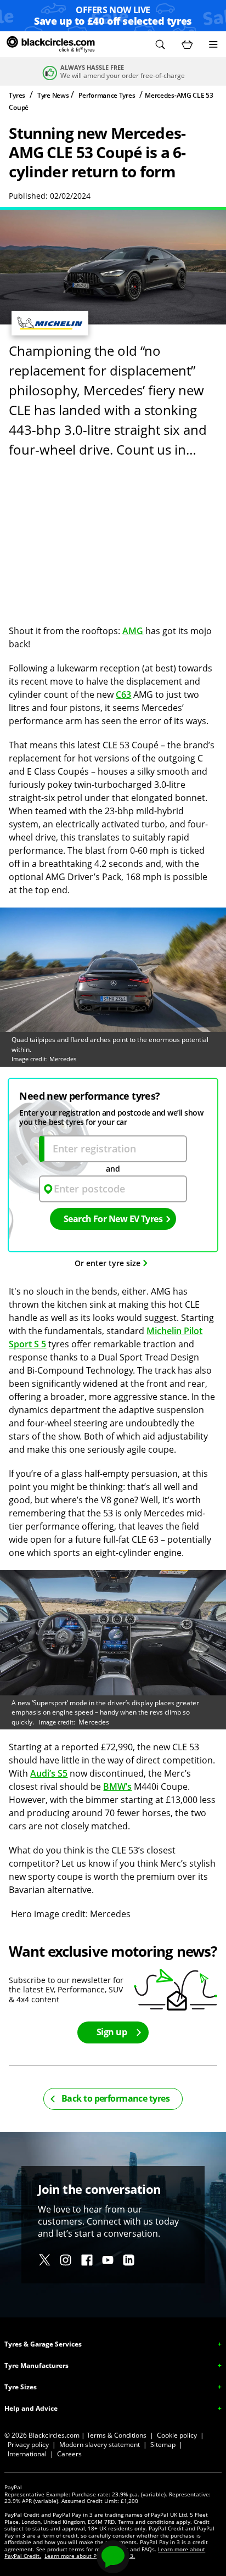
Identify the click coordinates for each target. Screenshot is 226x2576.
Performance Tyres (107, 95)
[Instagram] (66, 2260)
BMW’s (117, 1787)
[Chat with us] (113, 2557)
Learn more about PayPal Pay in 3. (90, 2556)
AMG (133, 631)
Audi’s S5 (49, 1773)
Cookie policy (177, 2435)
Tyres (17, 95)
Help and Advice (31, 2408)
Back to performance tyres (115, 2098)
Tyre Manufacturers (36, 2365)
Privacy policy (28, 2445)
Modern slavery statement (100, 2445)
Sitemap (163, 2445)
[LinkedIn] (129, 2260)
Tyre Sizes (21, 2387)
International (27, 2454)
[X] (45, 2260)
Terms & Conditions (117, 2435)
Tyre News (53, 95)
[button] (160, 44)
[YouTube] (108, 2260)
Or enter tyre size (108, 1263)
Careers (69, 2454)
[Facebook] (87, 2260)
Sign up (112, 2032)
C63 (123, 695)
